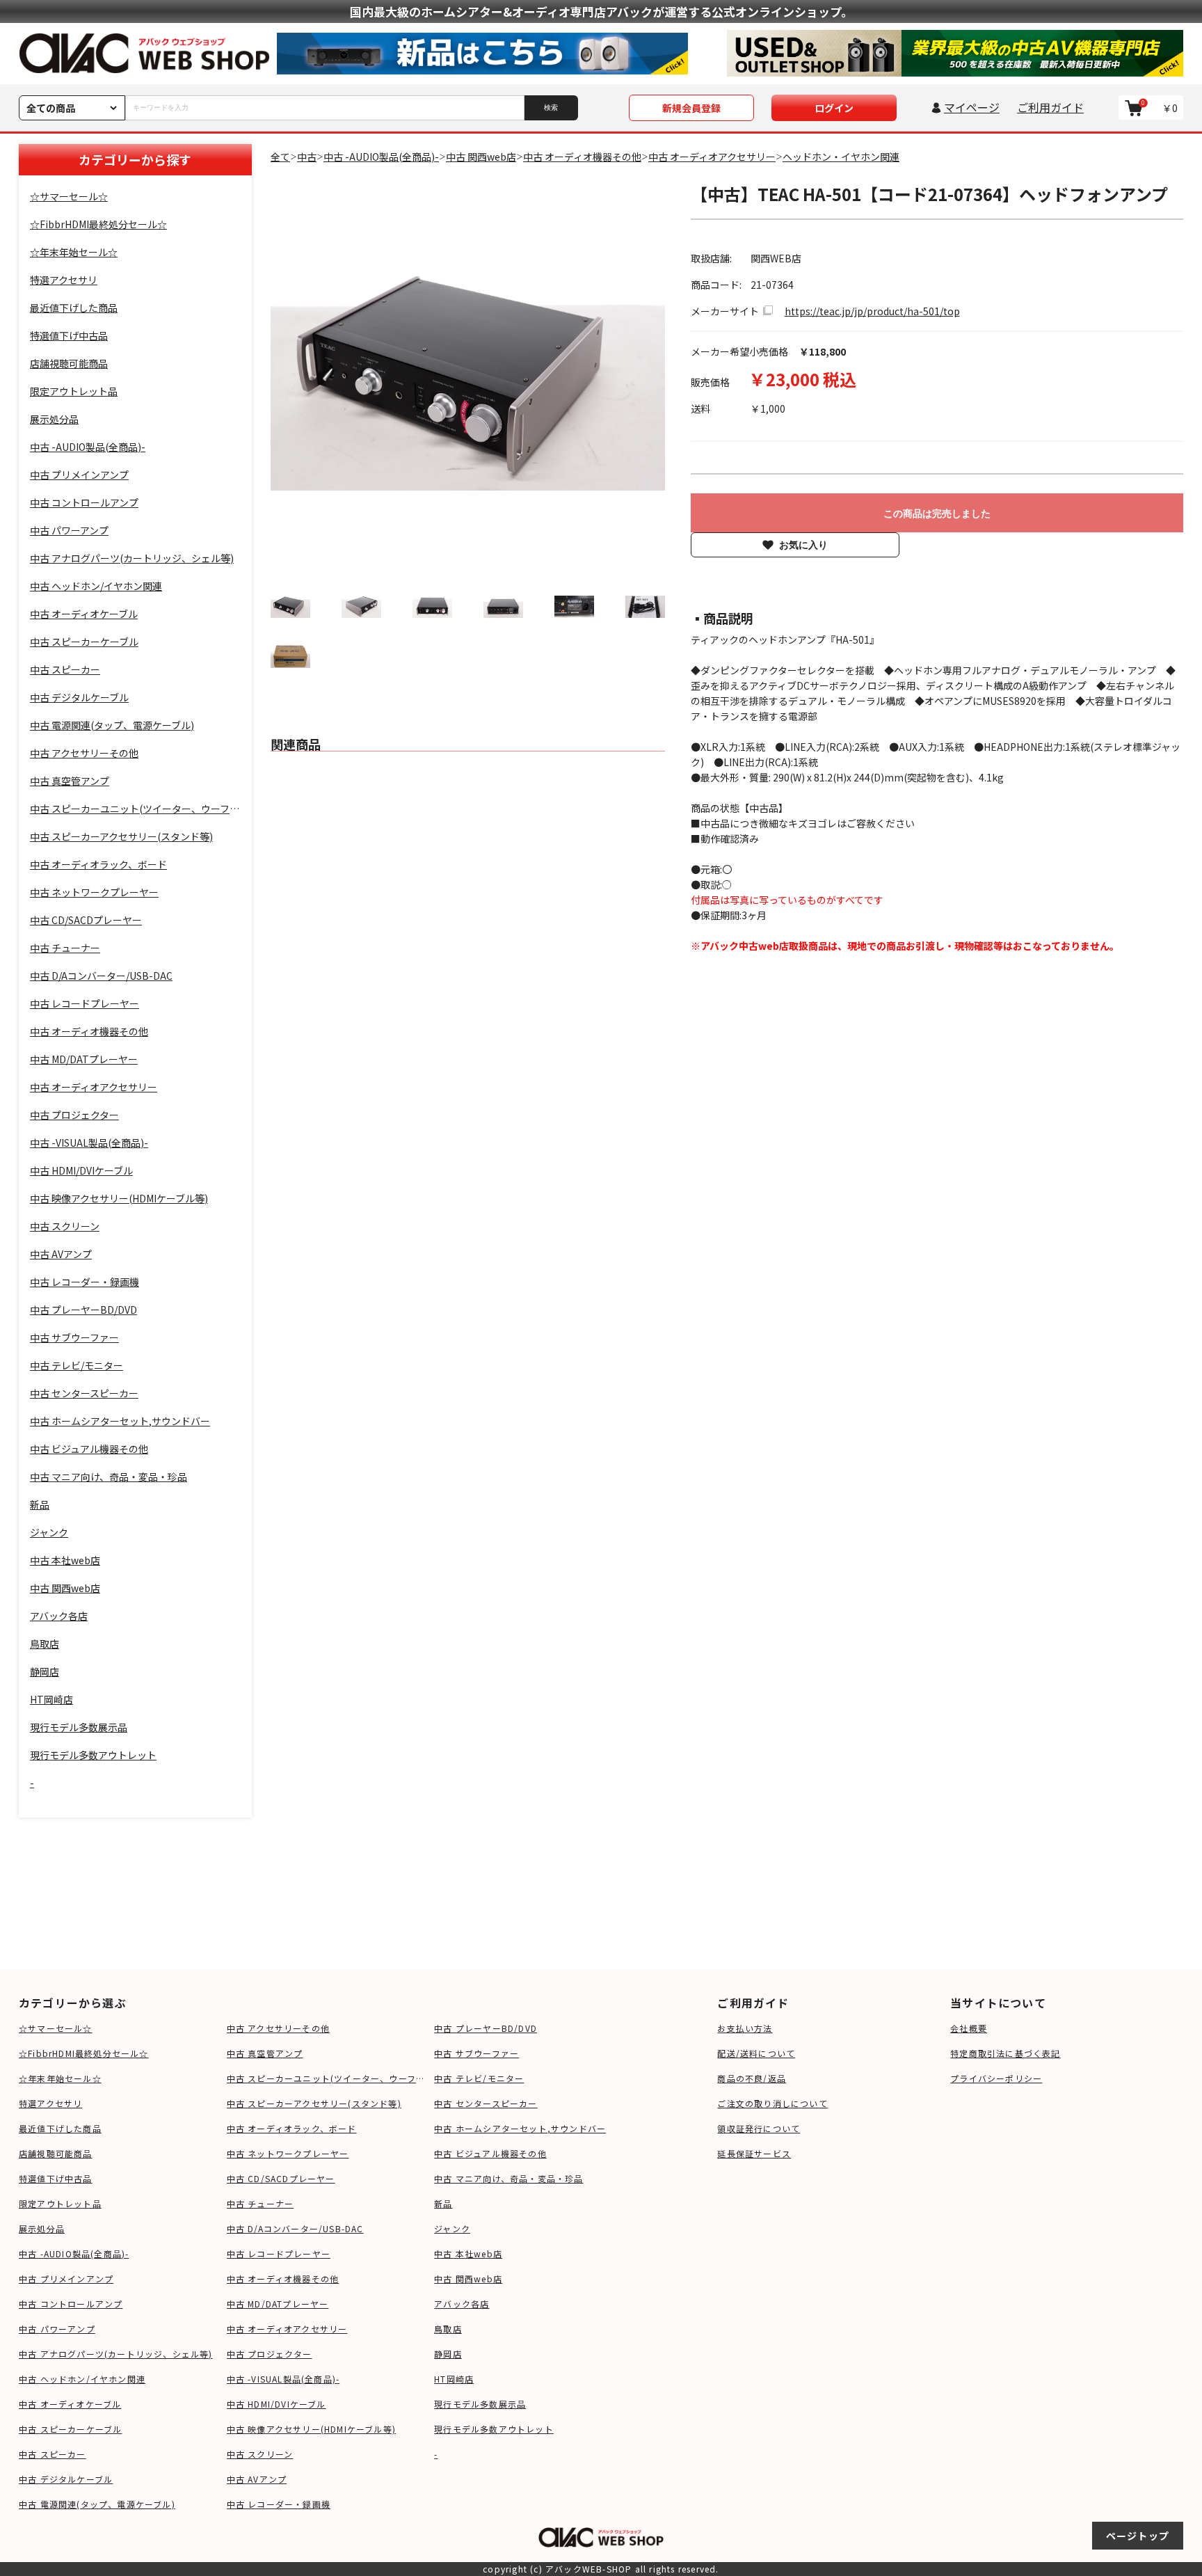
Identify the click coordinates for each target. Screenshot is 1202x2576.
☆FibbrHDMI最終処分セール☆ (84, 2053)
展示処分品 (42, 2228)
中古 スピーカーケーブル (70, 2429)
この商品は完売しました (937, 514)
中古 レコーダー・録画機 (279, 2504)
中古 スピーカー (53, 2454)
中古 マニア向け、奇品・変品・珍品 (508, 2178)
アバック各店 (462, 2304)
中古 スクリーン (260, 2454)
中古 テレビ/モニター (479, 2078)
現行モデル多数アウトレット (494, 2429)
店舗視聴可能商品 (56, 2153)
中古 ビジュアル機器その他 (490, 2153)
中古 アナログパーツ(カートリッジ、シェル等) (116, 2354)
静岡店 (448, 2354)
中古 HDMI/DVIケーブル (277, 2404)
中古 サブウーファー (476, 2053)
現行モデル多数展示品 (480, 2404)
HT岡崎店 (454, 2379)
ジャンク (452, 2228)
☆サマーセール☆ (56, 2028)
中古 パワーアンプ (57, 2329)
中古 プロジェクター (270, 2354)
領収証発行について (759, 2128)
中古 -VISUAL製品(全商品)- (283, 2379)
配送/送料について (756, 2053)
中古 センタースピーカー (486, 2103)
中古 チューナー (261, 2203)
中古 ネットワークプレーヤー (288, 2153)
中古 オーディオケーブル (70, 2404)
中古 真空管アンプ (265, 2053)
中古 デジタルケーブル (66, 2479)
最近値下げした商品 (60, 2128)
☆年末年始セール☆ (60, 2078)
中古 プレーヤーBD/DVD (486, 2028)
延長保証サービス (754, 2153)
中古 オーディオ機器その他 (283, 2279)
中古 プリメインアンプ (66, 2279)
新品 (443, 2203)
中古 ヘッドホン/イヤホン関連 (82, 2379)
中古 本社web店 (468, 2253)
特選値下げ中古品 (56, 2178)
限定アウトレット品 (60, 2203)
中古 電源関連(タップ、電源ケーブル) (97, 2504)
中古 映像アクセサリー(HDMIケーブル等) (311, 2429)
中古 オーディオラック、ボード (292, 2128)
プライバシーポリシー (996, 2078)
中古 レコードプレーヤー (279, 2253)
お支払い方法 (745, 2028)
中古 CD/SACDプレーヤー (281, 2178)
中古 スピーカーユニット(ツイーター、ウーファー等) (327, 2078)
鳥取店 (448, 2329)
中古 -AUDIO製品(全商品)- (74, 2253)
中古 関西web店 (468, 2279)
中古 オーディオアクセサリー (287, 2329)
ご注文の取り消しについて (772, 2103)
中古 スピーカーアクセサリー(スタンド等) (314, 2103)
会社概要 (969, 2028)
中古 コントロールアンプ (71, 2304)
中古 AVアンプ (257, 2479)
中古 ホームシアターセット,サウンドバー (520, 2128)
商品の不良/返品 (752, 2078)
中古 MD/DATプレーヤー (278, 2304)
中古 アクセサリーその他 (278, 2028)
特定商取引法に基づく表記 (1005, 2053)
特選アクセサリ (50, 2103)
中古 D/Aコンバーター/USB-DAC (295, 2228)
